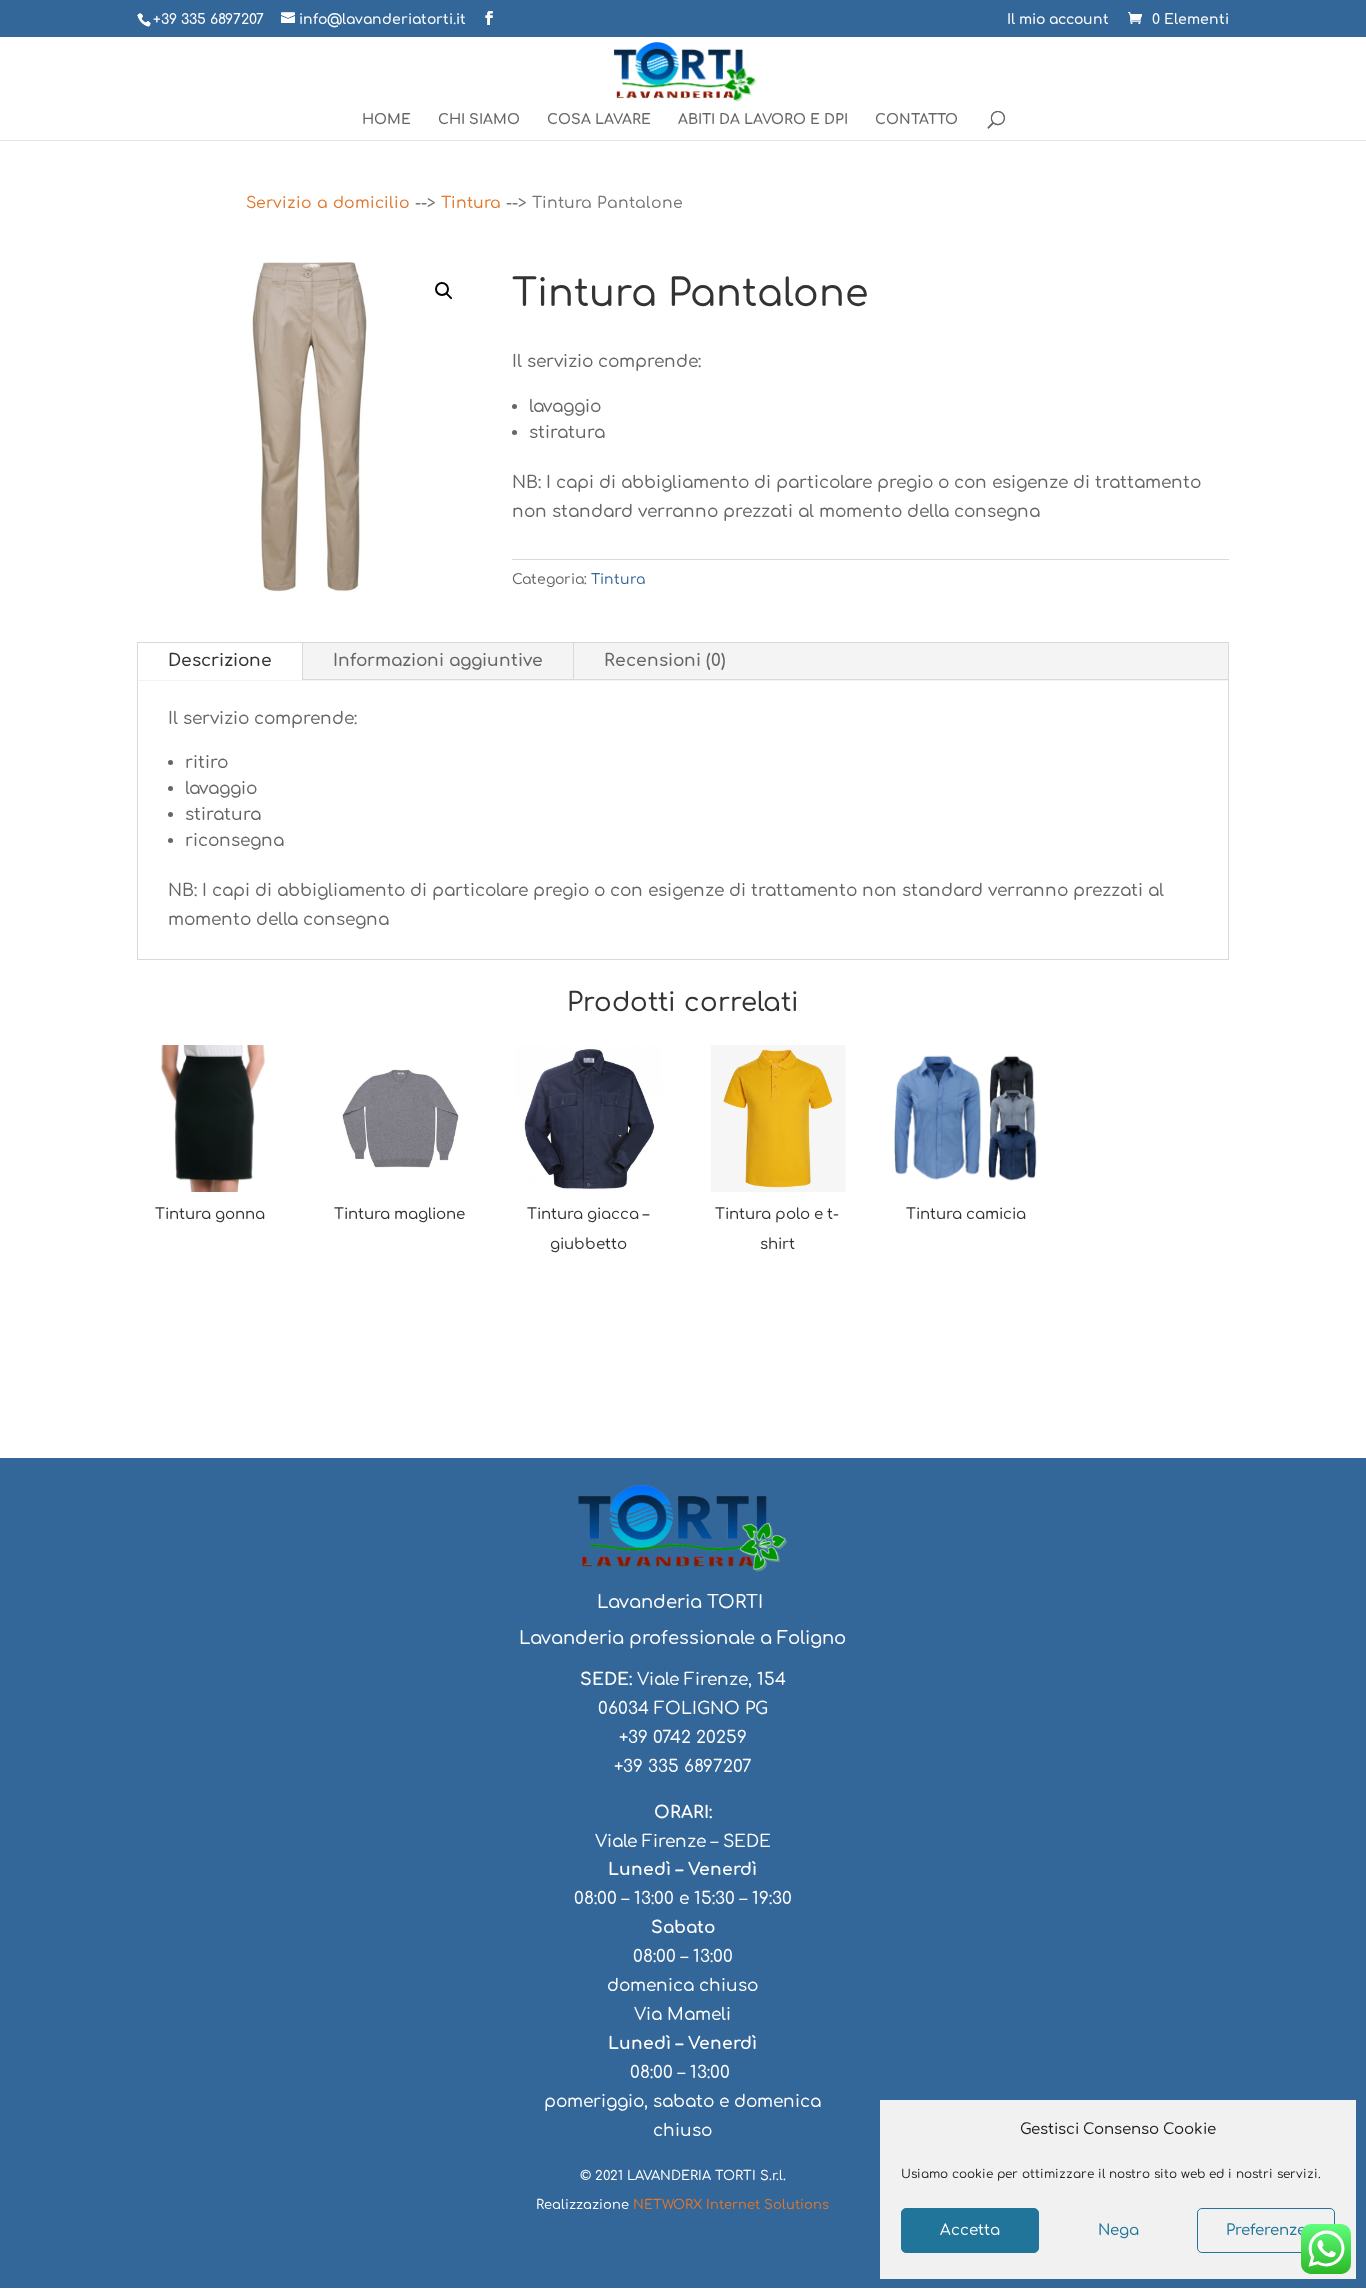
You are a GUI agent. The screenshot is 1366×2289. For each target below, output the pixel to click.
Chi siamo (479, 120)
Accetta (970, 2230)
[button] (444, 291)
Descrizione (220, 660)
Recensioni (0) (665, 660)
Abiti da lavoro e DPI (763, 120)
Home (386, 120)
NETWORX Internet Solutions (731, 2205)
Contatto (916, 120)
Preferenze (1266, 2230)
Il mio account (1058, 20)
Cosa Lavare (599, 120)
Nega (1118, 2230)
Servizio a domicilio (328, 203)
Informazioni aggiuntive (438, 660)
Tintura (471, 203)
